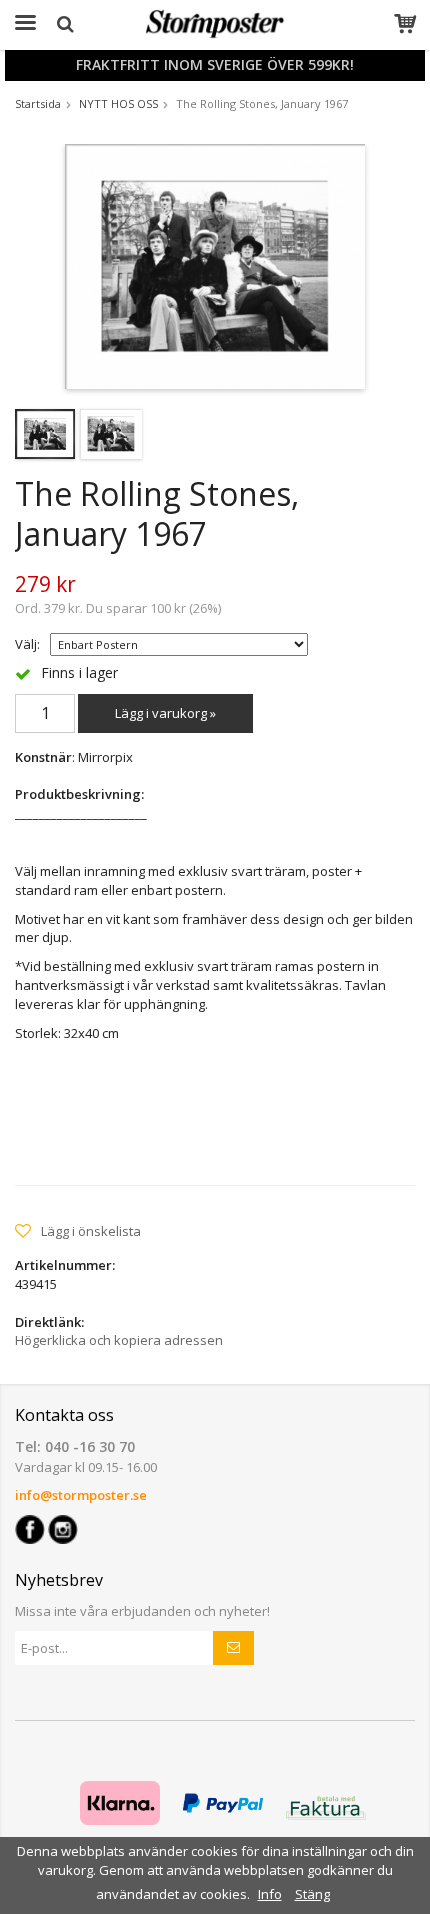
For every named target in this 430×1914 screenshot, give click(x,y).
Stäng (312, 1894)
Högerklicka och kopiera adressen (119, 1340)
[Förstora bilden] (215, 265)
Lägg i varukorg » (165, 713)
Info (270, 1894)
